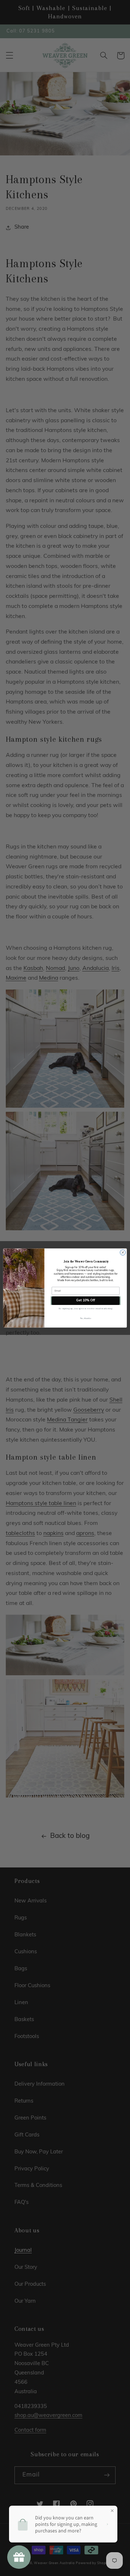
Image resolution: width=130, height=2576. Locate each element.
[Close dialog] (123, 1252)
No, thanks (86, 1318)
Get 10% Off (85, 1301)
